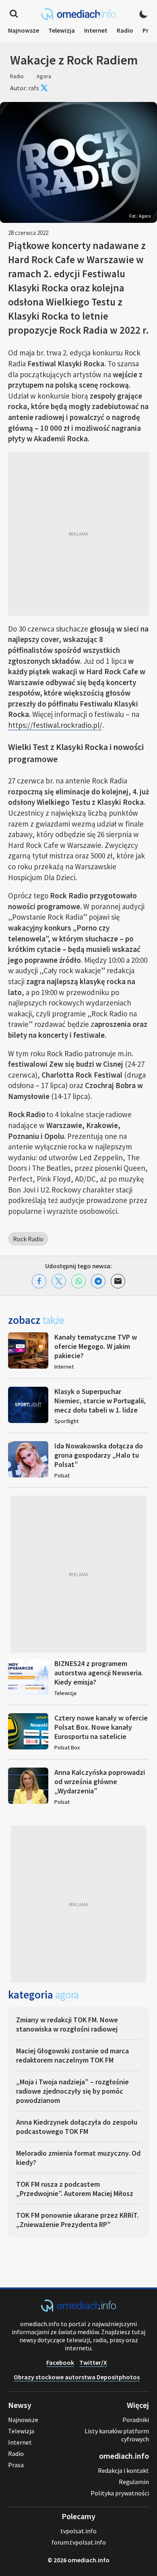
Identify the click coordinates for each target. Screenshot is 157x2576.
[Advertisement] (78, 534)
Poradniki (136, 2420)
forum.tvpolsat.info (79, 2542)
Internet (96, 30)
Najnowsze (24, 30)
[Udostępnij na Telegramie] (98, 1281)
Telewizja (62, 30)
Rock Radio (28, 1239)
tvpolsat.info (78, 2531)
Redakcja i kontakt (123, 2470)
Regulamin (134, 2482)
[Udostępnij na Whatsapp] (78, 1281)
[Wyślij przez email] (118, 1281)
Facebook (60, 2362)
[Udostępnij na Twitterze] (59, 1281)
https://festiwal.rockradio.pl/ (55, 725)
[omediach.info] (78, 2309)
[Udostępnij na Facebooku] (39, 1281)
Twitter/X (93, 2362)
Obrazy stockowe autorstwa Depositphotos (77, 2377)
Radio (125, 30)
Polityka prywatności (120, 2493)
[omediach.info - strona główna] (78, 14)
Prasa (16, 2465)
